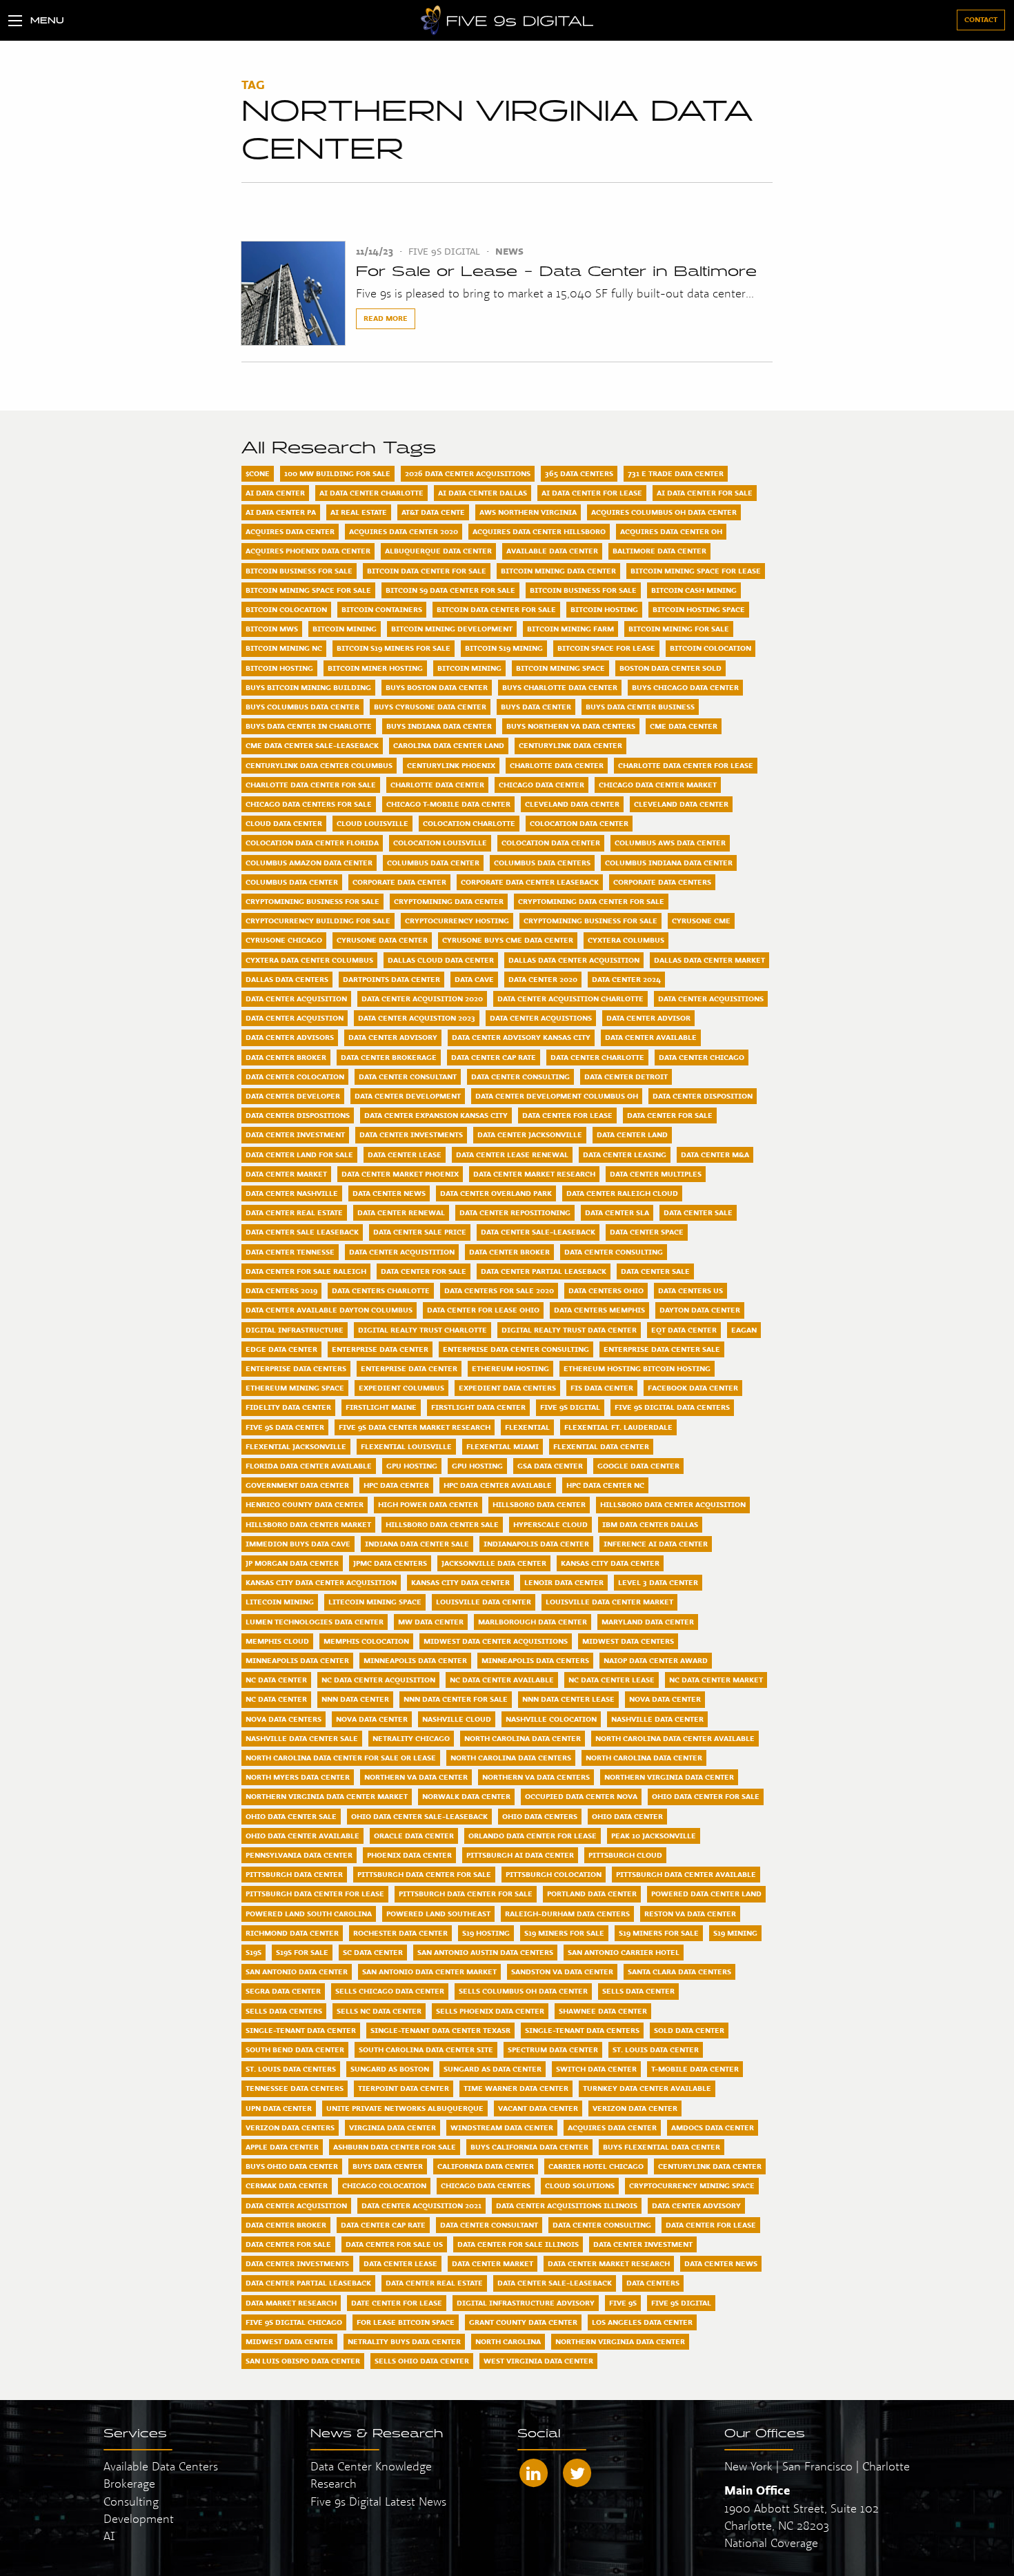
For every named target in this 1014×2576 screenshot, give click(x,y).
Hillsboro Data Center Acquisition (673, 1504)
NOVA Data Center (665, 1699)
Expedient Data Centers (507, 1388)
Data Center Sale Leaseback (302, 1232)
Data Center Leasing (625, 1154)
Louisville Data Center (484, 1602)
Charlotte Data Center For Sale (311, 785)
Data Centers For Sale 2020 (499, 1290)
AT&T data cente (433, 512)
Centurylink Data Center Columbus (319, 765)
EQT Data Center (684, 1330)
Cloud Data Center (284, 823)
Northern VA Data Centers (536, 1777)
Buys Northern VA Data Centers (571, 726)
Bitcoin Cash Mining (694, 590)
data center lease (400, 2263)
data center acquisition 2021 (421, 2205)
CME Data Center (684, 726)
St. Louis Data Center (656, 2049)
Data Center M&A (715, 1154)
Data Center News (389, 1193)
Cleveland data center (681, 804)
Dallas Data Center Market (709, 960)
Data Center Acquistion (295, 1018)
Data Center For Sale (670, 1115)
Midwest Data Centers (628, 1641)
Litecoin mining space (375, 1602)
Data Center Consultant (408, 1076)
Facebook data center (693, 1388)
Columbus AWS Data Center (670, 843)
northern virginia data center (620, 2341)
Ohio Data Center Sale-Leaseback (419, 1816)
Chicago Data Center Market (658, 785)
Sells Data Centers (284, 2011)
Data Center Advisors (290, 1037)
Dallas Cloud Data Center (441, 960)
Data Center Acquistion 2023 (417, 1018)
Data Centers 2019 (281, 1290)
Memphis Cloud (277, 1641)
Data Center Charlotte (597, 1057)
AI (109, 2536)
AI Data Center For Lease (592, 493)
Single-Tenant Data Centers (582, 2030)
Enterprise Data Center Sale (662, 1349)
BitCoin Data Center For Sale (427, 571)
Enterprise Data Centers (296, 1368)
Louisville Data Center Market (609, 1602)
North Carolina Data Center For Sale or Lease (341, 1758)
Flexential (527, 1427)
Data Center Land (632, 1134)
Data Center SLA (617, 1212)
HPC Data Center (396, 1485)
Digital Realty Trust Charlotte (423, 1330)
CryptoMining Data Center (449, 901)
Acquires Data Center (290, 531)
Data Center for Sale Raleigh (306, 1271)
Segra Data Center (283, 1991)
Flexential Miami (503, 1446)
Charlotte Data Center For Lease (686, 765)
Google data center (638, 1466)
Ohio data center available (302, 1836)
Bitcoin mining (469, 668)
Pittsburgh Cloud (625, 1855)
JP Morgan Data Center (292, 1563)
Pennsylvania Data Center (299, 1855)
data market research (291, 2303)
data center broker (286, 2225)
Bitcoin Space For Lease (606, 648)
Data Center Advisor (648, 1018)
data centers (653, 2283)
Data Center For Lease (567, 1115)
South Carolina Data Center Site (426, 2049)
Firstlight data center (478, 1407)
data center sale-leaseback (555, 2283)
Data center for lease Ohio (483, 1310)
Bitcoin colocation (710, 648)
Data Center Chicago (702, 1057)
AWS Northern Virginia (528, 512)
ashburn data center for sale (395, 2147)
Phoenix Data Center (409, 1855)
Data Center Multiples (656, 1174)
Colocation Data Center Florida (312, 843)
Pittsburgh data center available (686, 1874)
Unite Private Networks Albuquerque (405, 2108)
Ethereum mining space (295, 1388)
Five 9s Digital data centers (672, 1407)
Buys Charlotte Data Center (560, 687)
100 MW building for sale (337, 473)
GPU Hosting (412, 1466)
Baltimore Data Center (659, 551)
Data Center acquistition (402, 1252)
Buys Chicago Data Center (685, 687)
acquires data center (612, 2127)
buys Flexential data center (662, 2147)
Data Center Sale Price (420, 1232)
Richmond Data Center (292, 1933)
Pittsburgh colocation (554, 1874)
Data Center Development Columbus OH (557, 1096)
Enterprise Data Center (380, 1349)
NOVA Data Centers (284, 1719)
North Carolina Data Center (523, 1738)
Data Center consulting (614, 1252)
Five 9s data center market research (415, 1427)
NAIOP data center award (656, 1660)
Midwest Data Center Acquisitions (496, 1641)
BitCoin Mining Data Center (558, 571)
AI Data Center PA (281, 512)
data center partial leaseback (308, 2283)
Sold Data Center (689, 2030)
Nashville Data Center (657, 1719)
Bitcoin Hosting (604, 609)
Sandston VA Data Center (562, 1972)
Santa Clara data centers (679, 1972)
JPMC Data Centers (390, 1563)
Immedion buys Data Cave (298, 1544)
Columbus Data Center (433, 863)
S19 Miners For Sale (564, 1933)
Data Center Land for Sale (299, 1154)
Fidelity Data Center (288, 1407)
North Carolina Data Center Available (675, 1738)
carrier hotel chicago (596, 2166)
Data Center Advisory (393, 1037)
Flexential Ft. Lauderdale (618, 1427)
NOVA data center (372, 1719)
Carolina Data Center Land (449, 745)
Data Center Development (408, 1096)
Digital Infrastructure (295, 1330)
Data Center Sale (698, 1212)
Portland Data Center (592, 1894)
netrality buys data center (404, 2341)
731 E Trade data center (676, 473)
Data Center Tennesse (290, 1252)
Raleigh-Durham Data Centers (567, 1914)
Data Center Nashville (292, 1193)
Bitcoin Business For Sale (583, 590)
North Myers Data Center (298, 1777)
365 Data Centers (579, 473)
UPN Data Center (279, 2108)
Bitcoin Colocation (286, 609)
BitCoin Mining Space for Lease (696, 571)
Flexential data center (601, 1446)
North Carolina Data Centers (511, 1758)
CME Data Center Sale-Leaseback (312, 745)
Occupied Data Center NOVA (581, 1796)
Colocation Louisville (440, 843)
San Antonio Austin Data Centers (485, 1952)
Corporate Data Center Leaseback (530, 882)
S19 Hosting (486, 1933)
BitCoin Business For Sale (299, 571)
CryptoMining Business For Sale (312, 901)
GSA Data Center (550, 1466)
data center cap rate (383, 2225)
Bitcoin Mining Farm (570, 629)
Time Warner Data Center (516, 2088)
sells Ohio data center (422, 2361)
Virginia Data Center (392, 2127)
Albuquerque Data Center (438, 551)
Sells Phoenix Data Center (490, 2011)
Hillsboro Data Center (539, 1504)
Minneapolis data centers (535, 1660)
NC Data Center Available (502, 1680)
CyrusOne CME (701, 921)
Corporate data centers (662, 882)
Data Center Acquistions (541, 1018)
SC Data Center (373, 1952)
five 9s (623, 2303)
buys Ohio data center (292, 2166)
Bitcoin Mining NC (284, 648)
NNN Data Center (355, 1699)
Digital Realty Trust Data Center (569, 1330)
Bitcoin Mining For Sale (679, 629)
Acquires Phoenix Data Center (308, 551)
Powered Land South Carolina (309, 1914)
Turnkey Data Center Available (647, 2088)
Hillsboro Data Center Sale (442, 1524)
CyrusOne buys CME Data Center (508, 940)
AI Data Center (275, 493)
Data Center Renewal (401, 1212)
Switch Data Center (596, 2069)
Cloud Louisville (372, 823)
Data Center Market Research (534, 1174)
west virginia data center (538, 2361)
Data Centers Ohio (606, 1290)
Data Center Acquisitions (711, 999)
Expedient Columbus (401, 1388)
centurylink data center (710, 2166)
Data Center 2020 (543, 979)
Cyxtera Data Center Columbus (309, 960)
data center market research (609, 2263)
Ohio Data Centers (540, 1816)
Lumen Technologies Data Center (315, 1622)
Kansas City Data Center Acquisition (321, 1582)
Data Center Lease (405, 1154)
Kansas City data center (460, 1582)
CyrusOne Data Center (382, 940)
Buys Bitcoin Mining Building (308, 687)
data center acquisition (296, 2205)
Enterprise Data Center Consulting (516, 1349)
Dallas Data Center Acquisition (574, 960)
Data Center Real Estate (294, 1212)
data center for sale (288, 2244)
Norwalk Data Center (466, 1796)
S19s (254, 1952)
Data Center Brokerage (389, 1057)
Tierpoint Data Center (404, 2088)
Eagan (744, 1330)
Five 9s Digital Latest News (378, 2501)
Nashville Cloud (457, 1719)
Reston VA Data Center (690, 1914)
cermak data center (287, 2185)
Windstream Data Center (502, 2127)
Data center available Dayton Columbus (329, 1310)
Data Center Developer (293, 1096)
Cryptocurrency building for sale (318, 921)
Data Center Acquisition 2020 (422, 999)
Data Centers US (690, 1290)
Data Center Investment (295, 1134)
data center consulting (602, 2225)
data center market (493, 2263)
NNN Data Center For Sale (456, 1699)
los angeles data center (642, 2322)
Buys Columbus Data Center (302, 707)
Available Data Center (552, 551)
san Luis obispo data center (303, 2361)
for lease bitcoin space (406, 2322)
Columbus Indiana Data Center (669, 863)
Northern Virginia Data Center (669, 1777)
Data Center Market (286, 1174)
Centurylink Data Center (570, 745)
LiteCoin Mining (280, 1602)
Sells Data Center (638, 1991)
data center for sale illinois (518, 2244)
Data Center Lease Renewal (512, 1154)
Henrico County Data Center (305, 1504)
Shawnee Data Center (603, 2011)
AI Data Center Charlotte (371, 493)
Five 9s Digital (570, 1407)
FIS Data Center (602, 1388)
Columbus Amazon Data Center (309, 863)
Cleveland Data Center (572, 804)
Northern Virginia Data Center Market (327, 1796)
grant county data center (523, 2322)
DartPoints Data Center (391, 979)
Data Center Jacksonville (530, 1134)
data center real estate (434, 2283)
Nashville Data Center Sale (302, 1738)
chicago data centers (486, 2185)
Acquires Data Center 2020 (404, 531)
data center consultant (489, 2225)
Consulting (131, 2501)
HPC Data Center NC (605, 1485)
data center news (721, 2263)
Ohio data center (627, 1816)
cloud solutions (580, 2185)
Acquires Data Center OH (671, 531)
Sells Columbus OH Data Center (523, 1991)
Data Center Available (651, 1037)
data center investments (297, 2263)
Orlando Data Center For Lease (533, 1836)
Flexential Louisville (406, 1446)
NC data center (276, 1699)
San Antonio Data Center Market (429, 1972)
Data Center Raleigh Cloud (622, 1193)
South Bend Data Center (295, 2049)
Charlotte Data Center (557, 765)
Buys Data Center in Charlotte (309, 726)
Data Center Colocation (295, 1076)
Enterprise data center (409, 1368)
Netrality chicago (411, 1738)
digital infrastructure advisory (526, 2303)
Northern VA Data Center (416, 1777)
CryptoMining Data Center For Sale (591, 901)
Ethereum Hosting (510, 1368)
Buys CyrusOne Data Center (430, 707)
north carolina (508, 2341)
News (509, 251)
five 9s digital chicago (294, 2322)
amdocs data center (713, 2127)
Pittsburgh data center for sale (466, 1894)
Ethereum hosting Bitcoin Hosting (637, 1368)
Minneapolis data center (415, 1660)
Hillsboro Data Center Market (308, 1524)
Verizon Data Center (635, 2108)
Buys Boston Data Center (437, 687)
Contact (981, 19)
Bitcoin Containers (382, 609)
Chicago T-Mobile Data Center (448, 804)
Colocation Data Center (579, 823)
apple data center (282, 2147)
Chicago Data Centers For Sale (309, 804)
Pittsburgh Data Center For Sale (424, 1874)
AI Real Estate (359, 512)
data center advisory (696, 2205)
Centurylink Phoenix (451, 765)
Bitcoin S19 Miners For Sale (394, 648)
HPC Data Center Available (498, 1485)
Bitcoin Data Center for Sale (496, 609)
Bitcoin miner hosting (375, 668)
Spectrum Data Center (553, 2049)
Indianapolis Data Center (536, 1544)
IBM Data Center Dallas (650, 1524)
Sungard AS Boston (390, 2069)
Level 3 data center (658, 1582)
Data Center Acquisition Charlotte (570, 999)
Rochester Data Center (400, 1933)
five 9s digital (681, 2303)
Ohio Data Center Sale (291, 1816)
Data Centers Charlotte (381, 1290)
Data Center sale (655, 1271)
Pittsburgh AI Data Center (520, 1855)
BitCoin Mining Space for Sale (308, 590)
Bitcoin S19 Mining (504, 648)
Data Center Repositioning (515, 1212)
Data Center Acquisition (296, 999)
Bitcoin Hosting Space (699, 609)
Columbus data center (292, 882)
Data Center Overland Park (496, 1193)
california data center (486, 2166)
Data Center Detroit (626, 1076)
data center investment (643, 2244)
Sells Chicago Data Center (390, 1991)
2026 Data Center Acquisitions (468, 473)
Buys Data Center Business (640, 707)
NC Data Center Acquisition (378, 1680)
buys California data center (529, 2147)
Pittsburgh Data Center (294, 1874)
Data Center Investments (411, 1134)
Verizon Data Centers (290, 2127)
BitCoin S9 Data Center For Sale (450, 590)
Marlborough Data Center (533, 1622)
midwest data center (289, 2341)
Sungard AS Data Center (493, 2069)
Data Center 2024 (626, 979)
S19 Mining (735, 1933)
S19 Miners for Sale (659, 1933)
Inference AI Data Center (656, 1544)
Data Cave (474, 979)
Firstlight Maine (381, 1407)
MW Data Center (431, 1622)
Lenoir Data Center (564, 1582)
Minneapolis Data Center (297, 1660)
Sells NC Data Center (379, 2011)
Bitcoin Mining (345, 629)
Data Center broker (509, 1252)
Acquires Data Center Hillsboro (539, 531)
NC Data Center (276, 1680)
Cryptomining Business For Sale (590, 921)
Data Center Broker (286, 1057)
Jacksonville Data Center (494, 1563)
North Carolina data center (644, 1758)
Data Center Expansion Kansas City (436, 1115)
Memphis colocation (366, 1641)
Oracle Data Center (414, 1836)
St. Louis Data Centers (291, 2069)
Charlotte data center (437, 785)
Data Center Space (647, 1232)
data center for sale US (394, 2244)
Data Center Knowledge (371, 2466)
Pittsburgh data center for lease (315, 1894)
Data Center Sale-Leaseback (538, 1232)
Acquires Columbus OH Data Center (664, 512)
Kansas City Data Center (610, 1563)
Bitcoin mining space (560, 668)
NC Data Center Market (716, 1680)
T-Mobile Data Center (695, 2069)
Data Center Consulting (520, 1076)
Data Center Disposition (703, 1096)
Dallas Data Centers (287, 979)
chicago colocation (384, 2185)
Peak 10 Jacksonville (654, 1836)
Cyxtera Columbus (626, 940)
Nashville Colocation (551, 1719)
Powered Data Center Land (706, 1894)
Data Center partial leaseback (544, 1271)
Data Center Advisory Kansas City (521, 1037)
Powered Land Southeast (438, 1914)
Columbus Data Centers (542, 863)
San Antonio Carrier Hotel (624, 1952)
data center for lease (711, 2225)
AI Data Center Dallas (483, 493)
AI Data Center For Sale (705, 493)
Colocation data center (551, 843)
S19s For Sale (302, 1952)
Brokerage (129, 2483)
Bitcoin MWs (272, 629)
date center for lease (397, 2303)
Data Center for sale (424, 1271)
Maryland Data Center (648, 1622)
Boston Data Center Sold (670, 668)
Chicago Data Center (541, 785)
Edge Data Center (281, 1349)
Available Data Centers (161, 2466)
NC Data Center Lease (612, 1680)
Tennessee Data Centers (295, 2088)
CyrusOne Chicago (284, 940)
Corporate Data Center (399, 882)
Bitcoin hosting (279, 668)
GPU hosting (477, 1466)
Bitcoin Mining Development (452, 629)
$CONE (258, 473)
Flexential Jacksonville (296, 1446)
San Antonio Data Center (297, 1972)
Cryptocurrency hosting (457, 921)
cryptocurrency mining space (692, 2185)
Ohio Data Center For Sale (706, 1796)
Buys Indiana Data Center (439, 726)
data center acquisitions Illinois (567, 2205)
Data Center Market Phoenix (400, 1174)
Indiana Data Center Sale (417, 1544)
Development (139, 2518)
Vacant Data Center (538, 2108)
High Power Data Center (428, 1504)
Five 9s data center (285, 1427)
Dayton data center (700, 1310)
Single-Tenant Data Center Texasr (440, 2030)
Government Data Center (297, 1485)
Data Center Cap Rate (494, 1057)
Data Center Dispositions (298, 1115)
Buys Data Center (536, 707)
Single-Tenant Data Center (301, 2030)
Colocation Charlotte (469, 823)
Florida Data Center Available (309, 1466)
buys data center (388, 2166)
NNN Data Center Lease (568, 1699)
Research (334, 2483)
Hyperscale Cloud (550, 1524)
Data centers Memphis (599, 1310)
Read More (386, 318)
